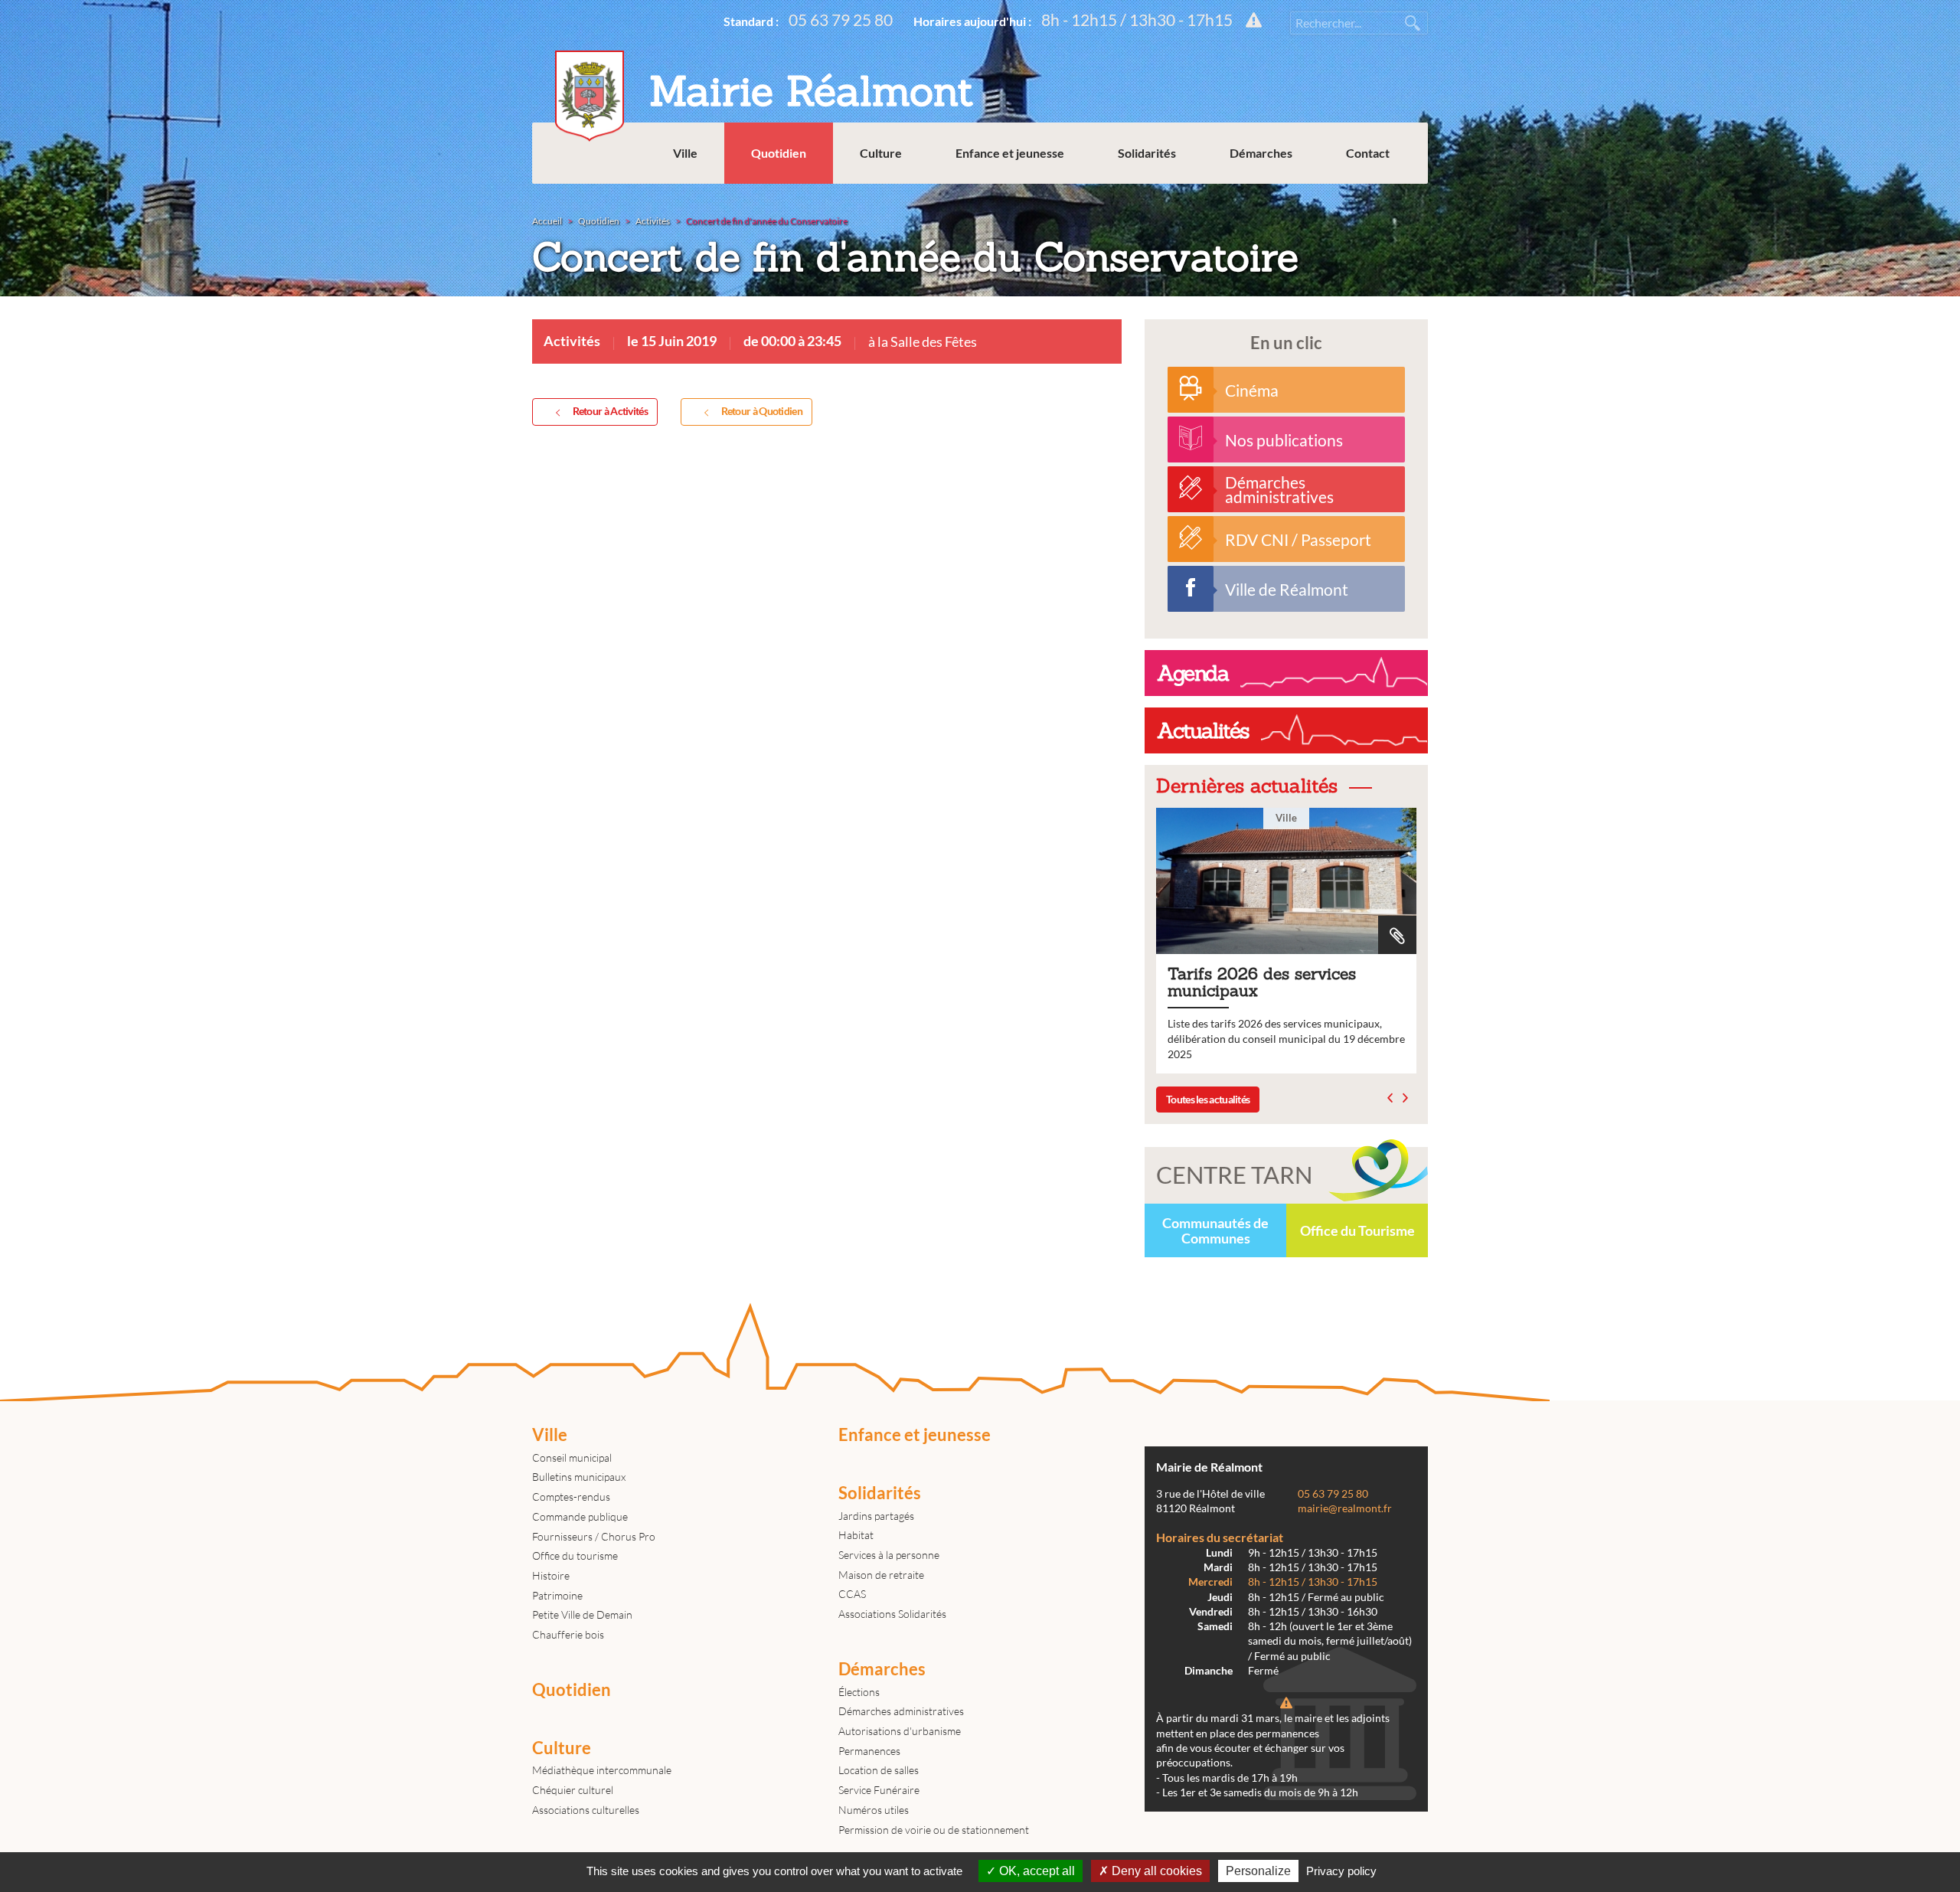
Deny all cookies (1155, 1871)
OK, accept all (1036, 1871)
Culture (881, 153)
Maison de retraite (881, 1575)
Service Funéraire (879, 1790)
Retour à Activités (610, 411)
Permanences (869, 1751)
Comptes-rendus (571, 1497)
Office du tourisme (575, 1555)
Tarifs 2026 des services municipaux (1286, 941)
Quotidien (779, 153)
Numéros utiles (874, 1810)
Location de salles (879, 1770)
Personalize (1258, 1871)
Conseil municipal (572, 1457)
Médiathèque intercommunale (602, 1770)
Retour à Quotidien (762, 411)
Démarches (1261, 153)
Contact (1368, 153)
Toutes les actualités (1208, 1099)
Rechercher (1413, 23)
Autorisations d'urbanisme (900, 1731)
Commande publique (580, 1516)
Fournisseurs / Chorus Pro (594, 1536)
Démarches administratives (901, 1711)
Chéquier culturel (573, 1790)
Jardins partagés (876, 1516)
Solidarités (1147, 153)
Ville (685, 153)
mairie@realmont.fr (1345, 1508)
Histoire (551, 1575)
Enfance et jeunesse (1010, 153)
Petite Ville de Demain (582, 1614)
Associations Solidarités (892, 1614)
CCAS (852, 1594)
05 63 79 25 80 (841, 20)
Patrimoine (557, 1595)
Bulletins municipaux (579, 1477)
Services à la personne (889, 1555)
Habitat (856, 1535)
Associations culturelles (586, 1810)
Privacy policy (1341, 1871)
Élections (859, 1692)
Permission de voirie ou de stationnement (934, 1830)
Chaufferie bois (568, 1634)
